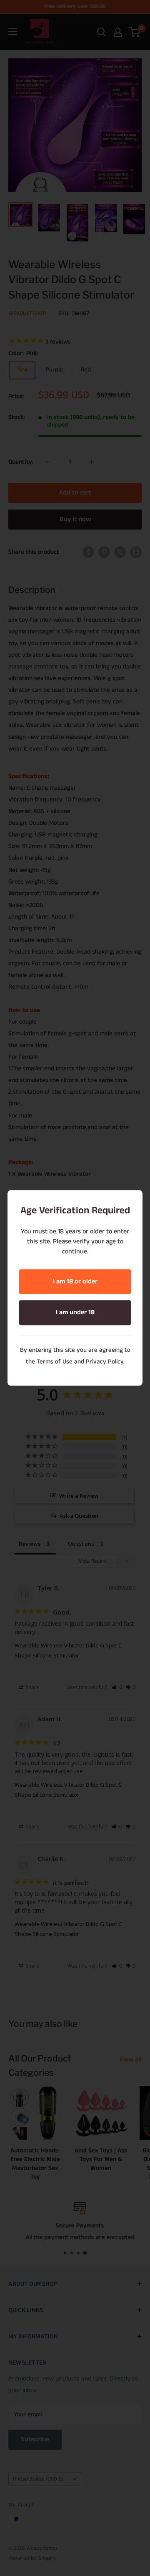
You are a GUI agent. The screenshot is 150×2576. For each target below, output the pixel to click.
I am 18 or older (75, 1282)
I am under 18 (75, 1313)
